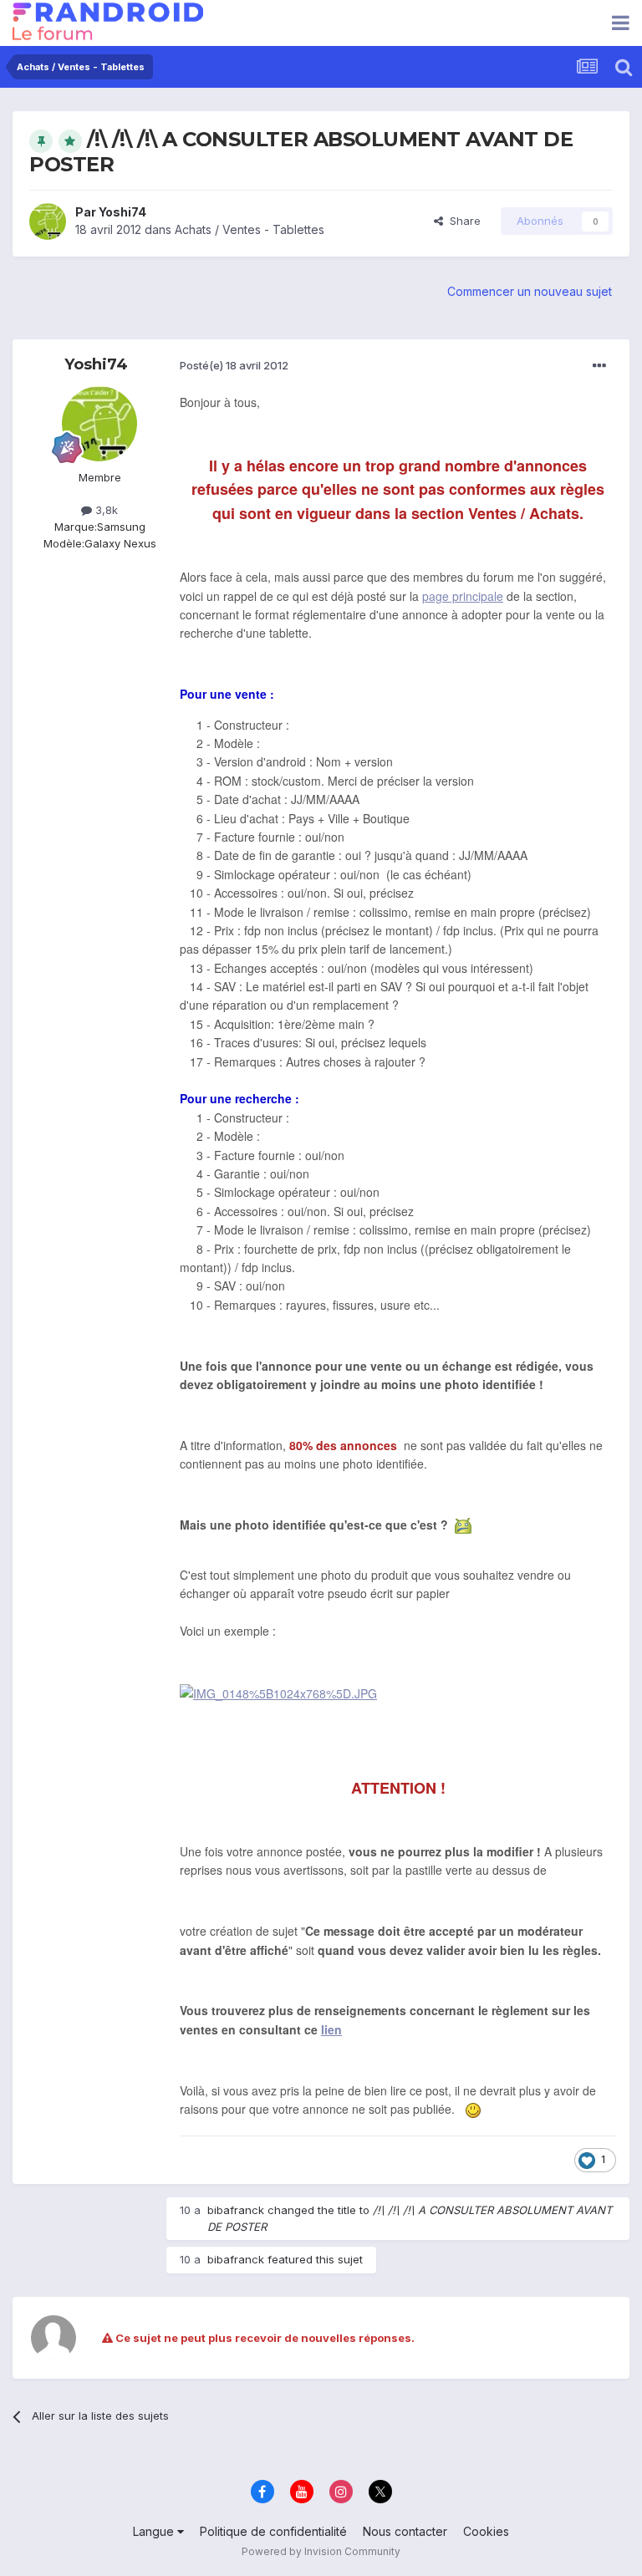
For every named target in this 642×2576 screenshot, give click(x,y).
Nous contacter (405, 2531)
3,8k (105, 510)
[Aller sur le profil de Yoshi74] (48, 221)
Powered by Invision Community (321, 2551)
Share (462, 221)
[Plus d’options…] (599, 366)
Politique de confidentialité (273, 2531)
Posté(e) (234, 365)
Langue (155, 2531)
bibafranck (236, 2210)
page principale (463, 596)
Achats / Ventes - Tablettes (250, 229)
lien (331, 2029)
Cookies (486, 2531)
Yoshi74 (122, 212)
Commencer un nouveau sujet (530, 291)
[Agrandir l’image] (278, 1692)
